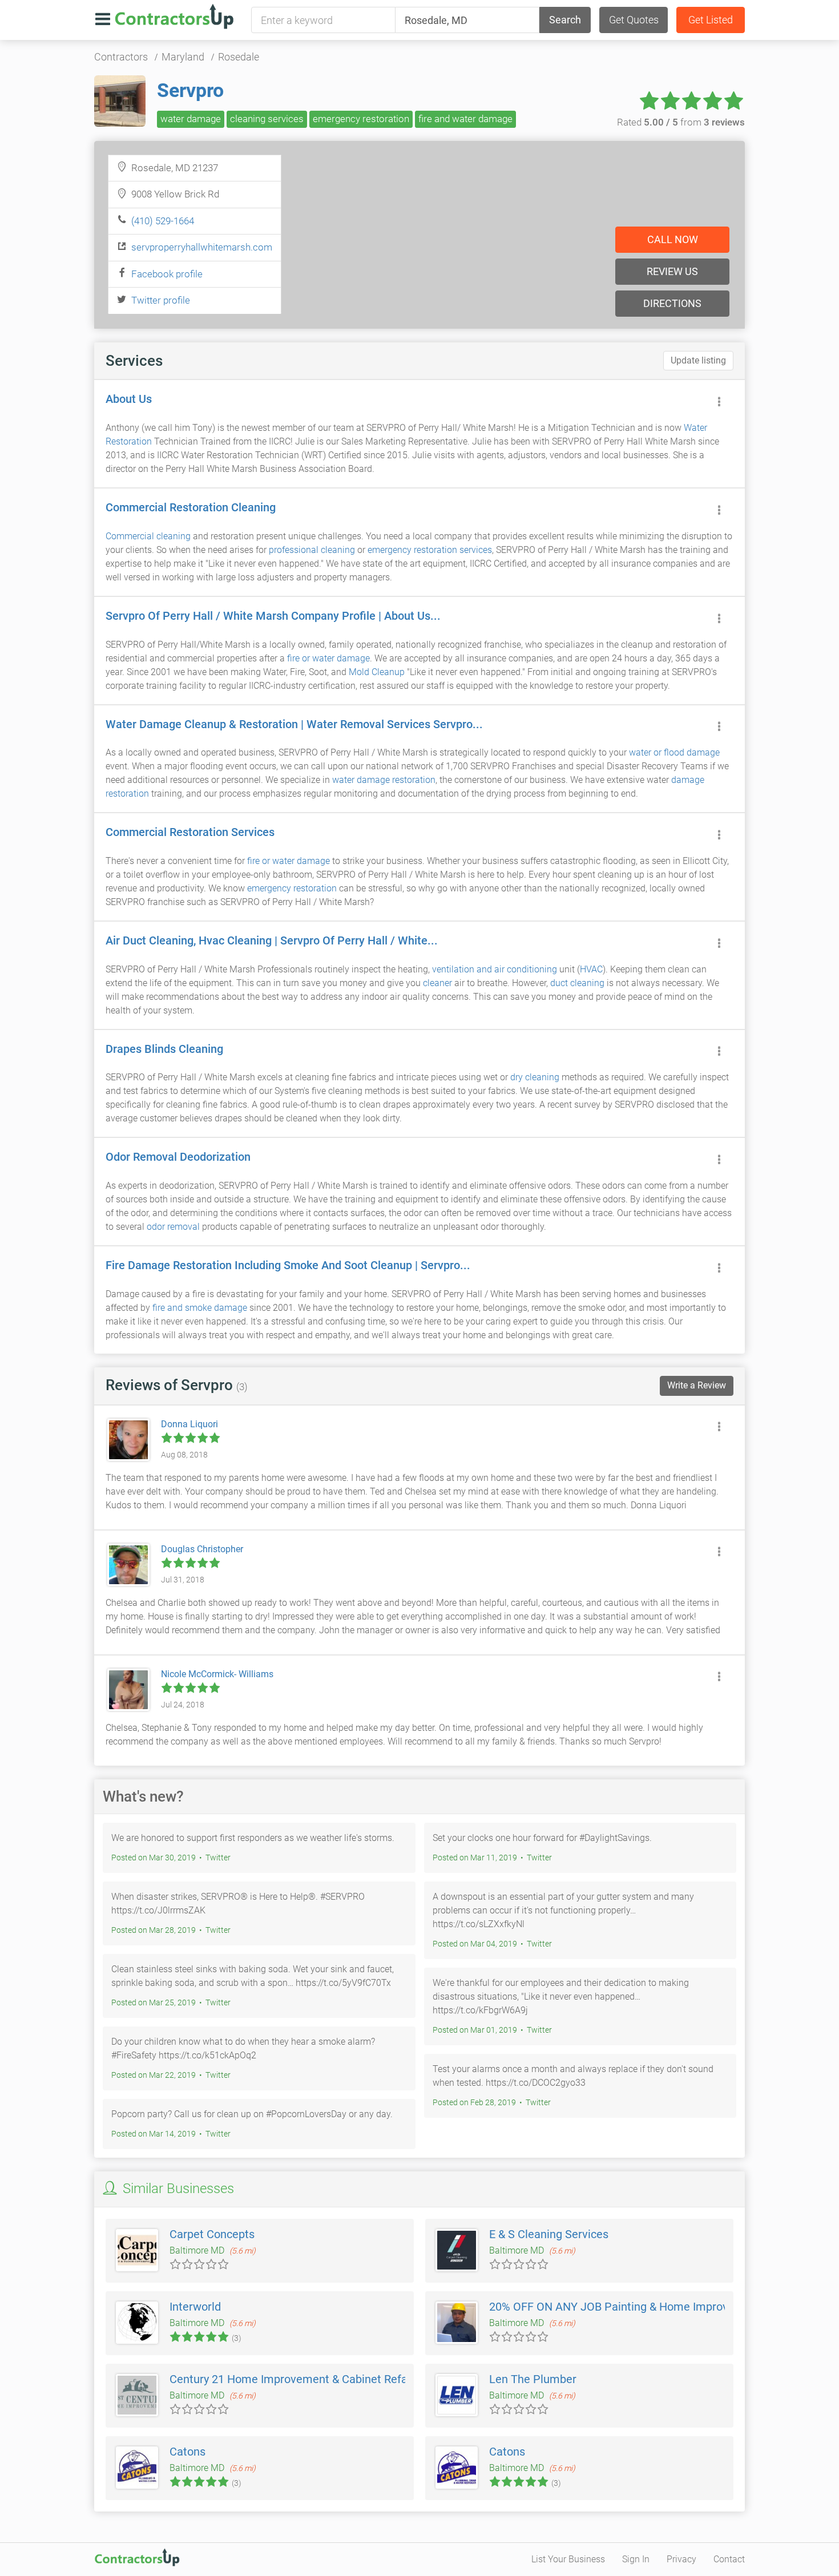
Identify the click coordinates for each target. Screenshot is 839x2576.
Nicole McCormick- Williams (217, 1674)
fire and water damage (465, 119)
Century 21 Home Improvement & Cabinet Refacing (299, 2379)
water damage (191, 119)
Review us (672, 271)
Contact (729, 2559)
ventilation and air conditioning (495, 969)
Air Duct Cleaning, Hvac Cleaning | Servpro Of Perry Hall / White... (272, 940)
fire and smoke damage (200, 1308)
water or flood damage (674, 752)
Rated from (681, 122)
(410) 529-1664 (163, 221)
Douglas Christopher (202, 1549)
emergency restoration (361, 119)
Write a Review (697, 1385)
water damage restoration (384, 780)
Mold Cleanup (377, 672)
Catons (187, 2452)
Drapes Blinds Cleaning (164, 1049)
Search (565, 20)
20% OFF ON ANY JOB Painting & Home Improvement (625, 2307)
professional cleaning (312, 550)
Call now (673, 239)
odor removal (173, 1227)
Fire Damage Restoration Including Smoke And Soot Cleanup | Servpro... (288, 1265)
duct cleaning (577, 983)
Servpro (190, 90)
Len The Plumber (533, 2379)
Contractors (121, 57)
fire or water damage (328, 658)
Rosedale (239, 57)
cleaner (437, 983)
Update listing (698, 360)
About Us (129, 399)
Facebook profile (167, 274)
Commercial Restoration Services (190, 832)
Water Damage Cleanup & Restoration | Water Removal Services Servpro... (294, 724)
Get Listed (711, 20)
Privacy (681, 2559)
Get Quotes (634, 20)
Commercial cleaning (148, 536)
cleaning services (267, 119)
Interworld (195, 2307)
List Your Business (568, 2559)
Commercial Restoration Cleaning (191, 507)
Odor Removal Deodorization (178, 1157)
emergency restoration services (430, 550)
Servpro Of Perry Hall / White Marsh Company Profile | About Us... (273, 616)
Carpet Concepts (212, 2234)
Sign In (636, 2559)
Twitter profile (161, 300)
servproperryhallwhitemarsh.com (202, 247)
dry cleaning (535, 1077)
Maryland (183, 57)
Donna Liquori (189, 1424)
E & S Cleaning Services (549, 2234)
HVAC (591, 969)
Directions (672, 303)
